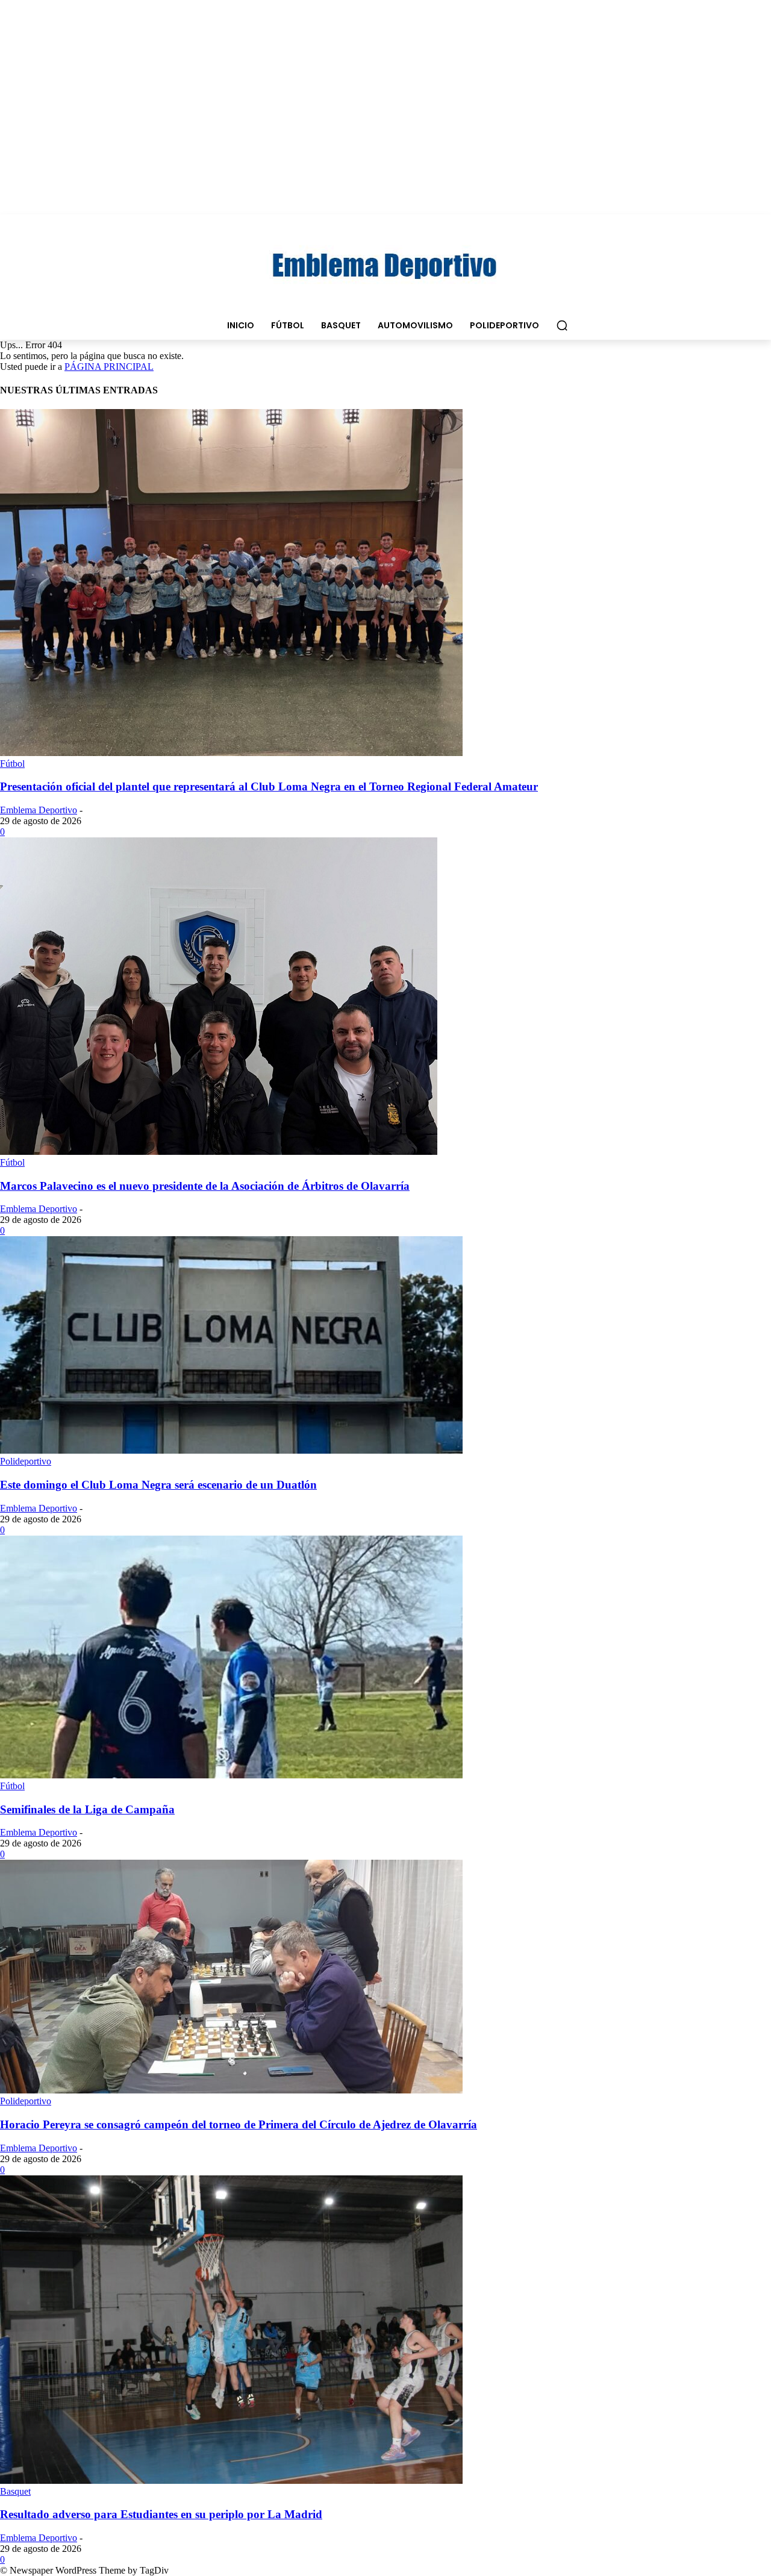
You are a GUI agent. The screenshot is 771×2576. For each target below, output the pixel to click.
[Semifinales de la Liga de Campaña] (231, 1775)
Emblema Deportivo (39, 810)
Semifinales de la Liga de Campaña (87, 1809)
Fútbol (12, 764)
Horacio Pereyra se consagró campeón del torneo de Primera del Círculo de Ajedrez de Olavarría (239, 2124)
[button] (562, 325)
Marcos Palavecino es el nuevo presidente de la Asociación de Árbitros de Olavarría (205, 1186)
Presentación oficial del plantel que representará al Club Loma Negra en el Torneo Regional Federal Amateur (269, 786)
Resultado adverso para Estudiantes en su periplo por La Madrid (161, 2514)
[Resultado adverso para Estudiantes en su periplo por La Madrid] (231, 2481)
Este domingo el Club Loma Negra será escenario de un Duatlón (158, 1485)
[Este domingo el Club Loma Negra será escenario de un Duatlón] (231, 1450)
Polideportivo (26, 1461)
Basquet (15, 2491)
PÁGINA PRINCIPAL (109, 367)
